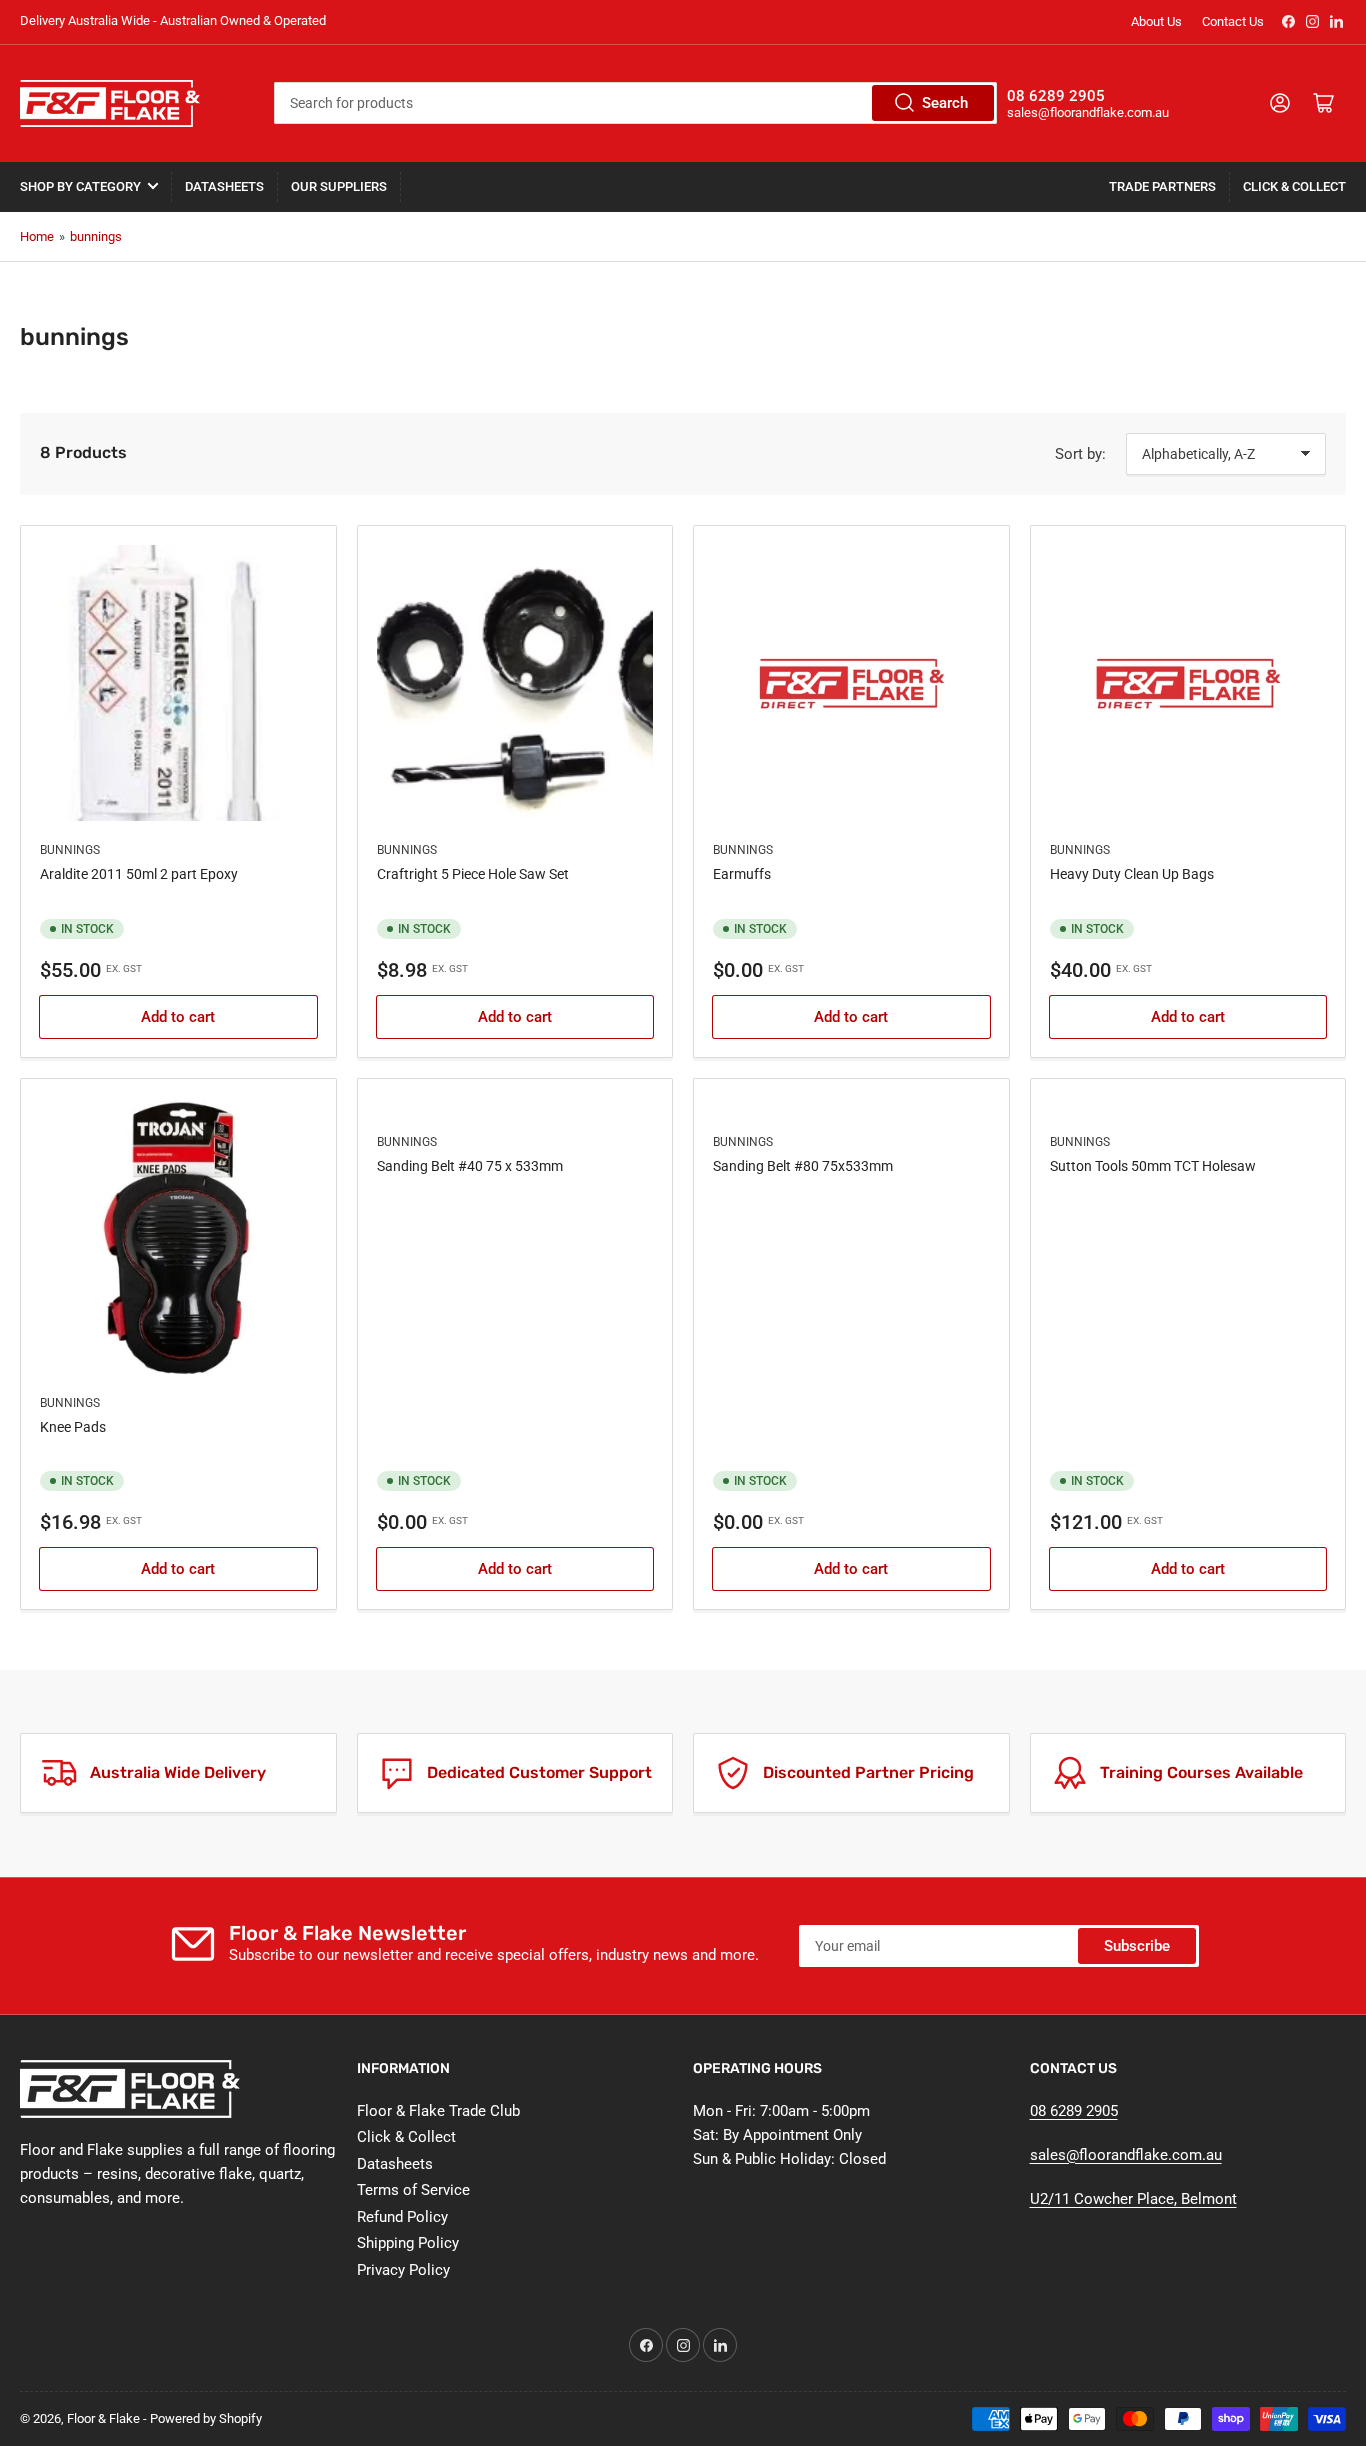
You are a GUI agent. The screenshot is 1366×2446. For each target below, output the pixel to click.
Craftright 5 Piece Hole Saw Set (473, 874)
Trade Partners (1162, 186)
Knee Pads (73, 1427)
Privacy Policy (403, 2270)
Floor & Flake (103, 2418)
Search (945, 103)
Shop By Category (80, 186)
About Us (1156, 21)
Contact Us (1233, 21)
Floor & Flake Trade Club (438, 2111)
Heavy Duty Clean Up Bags (1132, 874)
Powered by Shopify (206, 2418)
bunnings (96, 236)
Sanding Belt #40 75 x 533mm (470, 1166)
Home (37, 236)
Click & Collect (1294, 186)
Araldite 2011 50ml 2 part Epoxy (139, 874)
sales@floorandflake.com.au (1126, 2155)
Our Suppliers (339, 186)
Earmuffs (742, 874)
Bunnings (70, 850)
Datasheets (224, 186)
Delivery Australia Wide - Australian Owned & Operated (173, 20)
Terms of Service (413, 2190)
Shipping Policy (408, 2243)
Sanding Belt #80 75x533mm (803, 1166)
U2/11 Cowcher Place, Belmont (1133, 2199)
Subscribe (1137, 1946)
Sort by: (1080, 454)
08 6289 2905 (1074, 2111)
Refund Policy (402, 2217)
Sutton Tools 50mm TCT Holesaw (1153, 1166)
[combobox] (635, 103)
